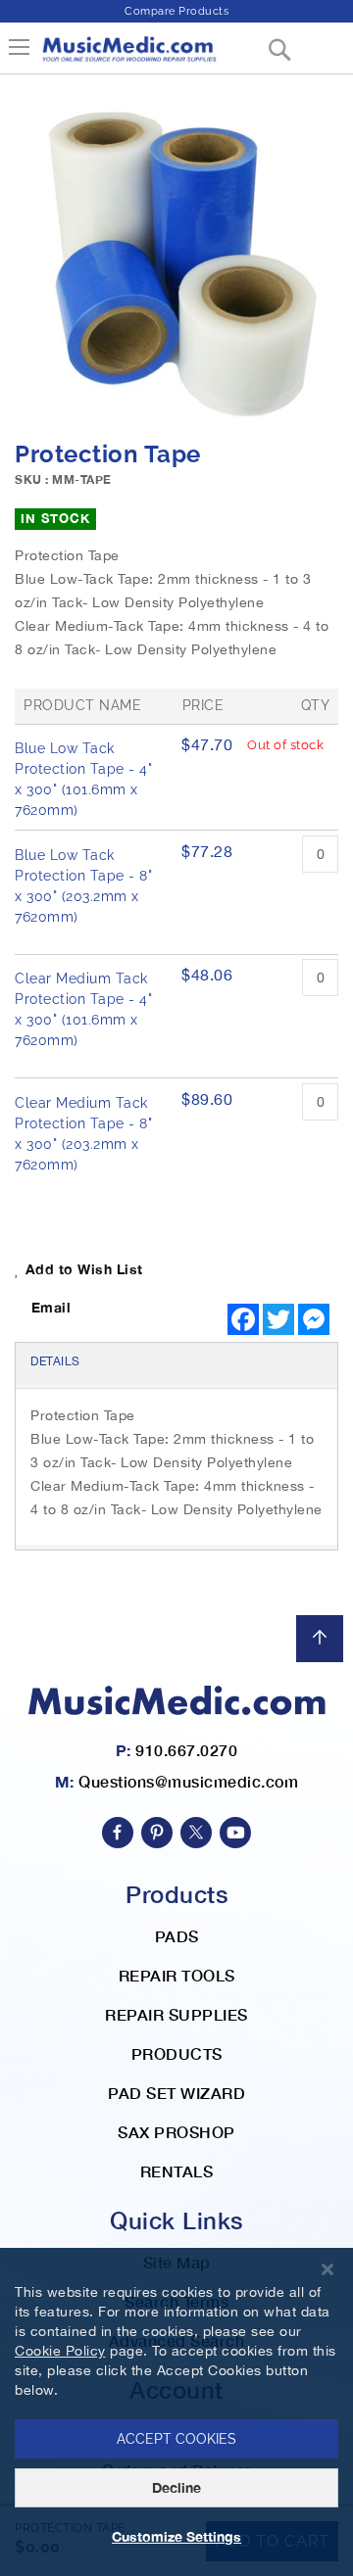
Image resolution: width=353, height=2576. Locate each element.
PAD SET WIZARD (176, 2093)
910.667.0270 (186, 1750)
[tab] (176, 1363)
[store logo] (128, 56)
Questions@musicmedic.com (188, 1781)
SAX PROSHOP (176, 2132)
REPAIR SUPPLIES (176, 2014)
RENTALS (177, 2171)
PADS (177, 1936)
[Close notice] (328, 2270)
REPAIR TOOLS (177, 1975)
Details (55, 1361)
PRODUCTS (177, 2053)
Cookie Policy (60, 2351)
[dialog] (176, 2412)
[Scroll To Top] (320, 1639)
